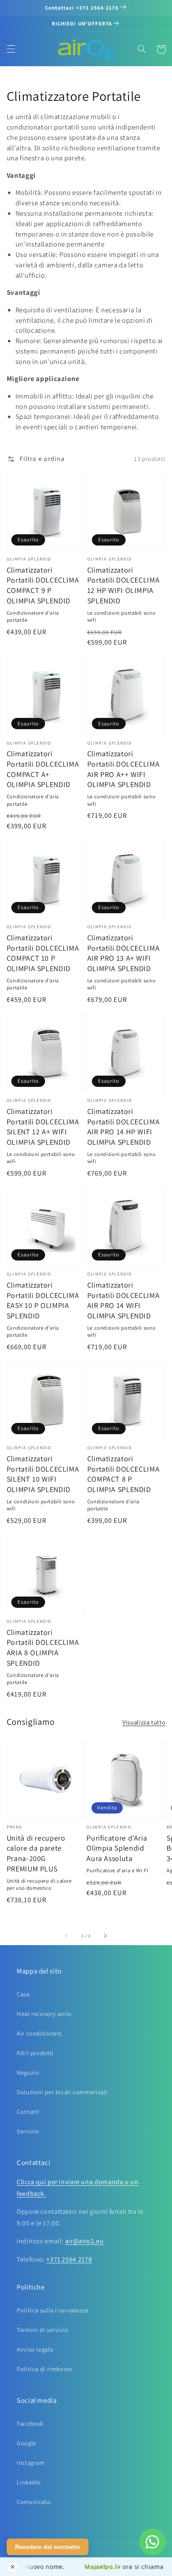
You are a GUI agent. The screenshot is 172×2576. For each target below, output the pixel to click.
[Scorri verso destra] (105, 1936)
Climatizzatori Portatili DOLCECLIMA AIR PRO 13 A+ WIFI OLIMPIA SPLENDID (124, 953)
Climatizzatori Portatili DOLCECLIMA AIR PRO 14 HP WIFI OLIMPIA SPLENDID (124, 1127)
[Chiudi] (13, 2567)
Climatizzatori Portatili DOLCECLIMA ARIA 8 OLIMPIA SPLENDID (43, 1648)
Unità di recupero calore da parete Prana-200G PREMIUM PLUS (36, 1853)
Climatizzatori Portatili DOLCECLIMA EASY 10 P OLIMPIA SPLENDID (43, 1300)
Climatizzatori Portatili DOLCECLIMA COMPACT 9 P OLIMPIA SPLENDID (43, 585)
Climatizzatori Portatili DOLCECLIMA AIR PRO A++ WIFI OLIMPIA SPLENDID (124, 769)
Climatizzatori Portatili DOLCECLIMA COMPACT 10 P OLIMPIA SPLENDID (43, 953)
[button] (11, 49)
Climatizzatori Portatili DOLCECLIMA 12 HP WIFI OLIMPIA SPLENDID (124, 585)
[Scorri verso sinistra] (67, 1936)
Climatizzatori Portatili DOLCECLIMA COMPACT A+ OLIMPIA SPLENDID (43, 769)
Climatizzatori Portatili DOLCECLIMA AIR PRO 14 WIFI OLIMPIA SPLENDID (124, 1300)
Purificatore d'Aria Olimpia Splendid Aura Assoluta (117, 1848)
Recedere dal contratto (48, 2547)
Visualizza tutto (144, 1722)
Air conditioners (39, 2033)
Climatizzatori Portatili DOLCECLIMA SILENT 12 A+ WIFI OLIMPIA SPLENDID (43, 1127)
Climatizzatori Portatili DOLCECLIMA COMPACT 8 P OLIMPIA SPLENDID (124, 1474)
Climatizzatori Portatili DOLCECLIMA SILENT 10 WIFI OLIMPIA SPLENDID (43, 1474)
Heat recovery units (44, 2014)
